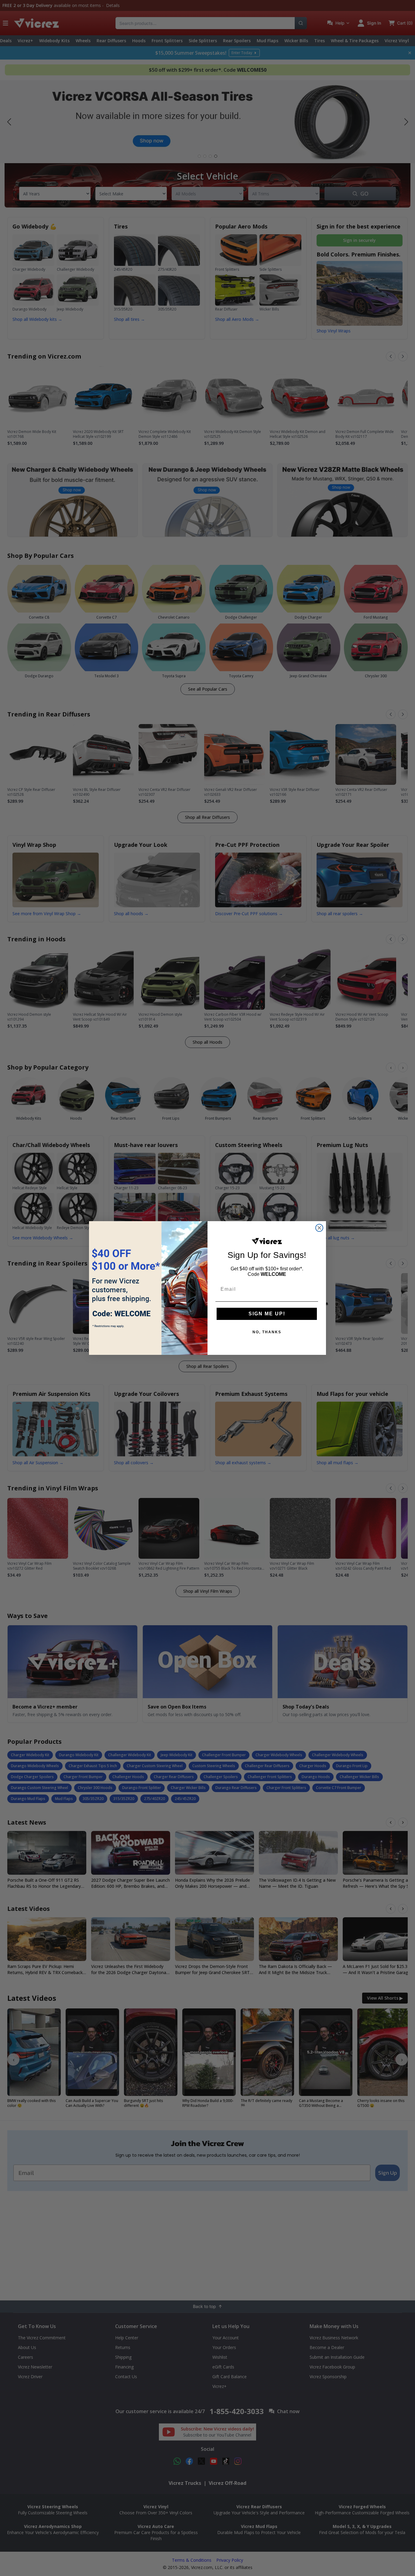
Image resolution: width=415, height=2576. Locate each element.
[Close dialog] (319, 1228)
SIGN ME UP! (267, 1314)
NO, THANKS (267, 1332)
